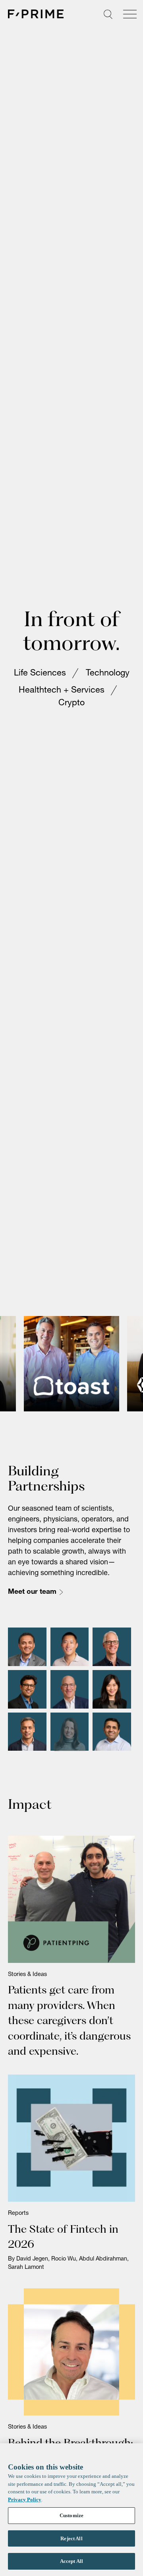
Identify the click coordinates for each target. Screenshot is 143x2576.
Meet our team (32, 1592)
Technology (108, 674)
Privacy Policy (25, 2500)
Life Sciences (40, 674)
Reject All (71, 2538)
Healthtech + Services (62, 691)
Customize (71, 2515)
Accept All (71, 2561)
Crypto (71, 704)
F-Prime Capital (36, 14)
